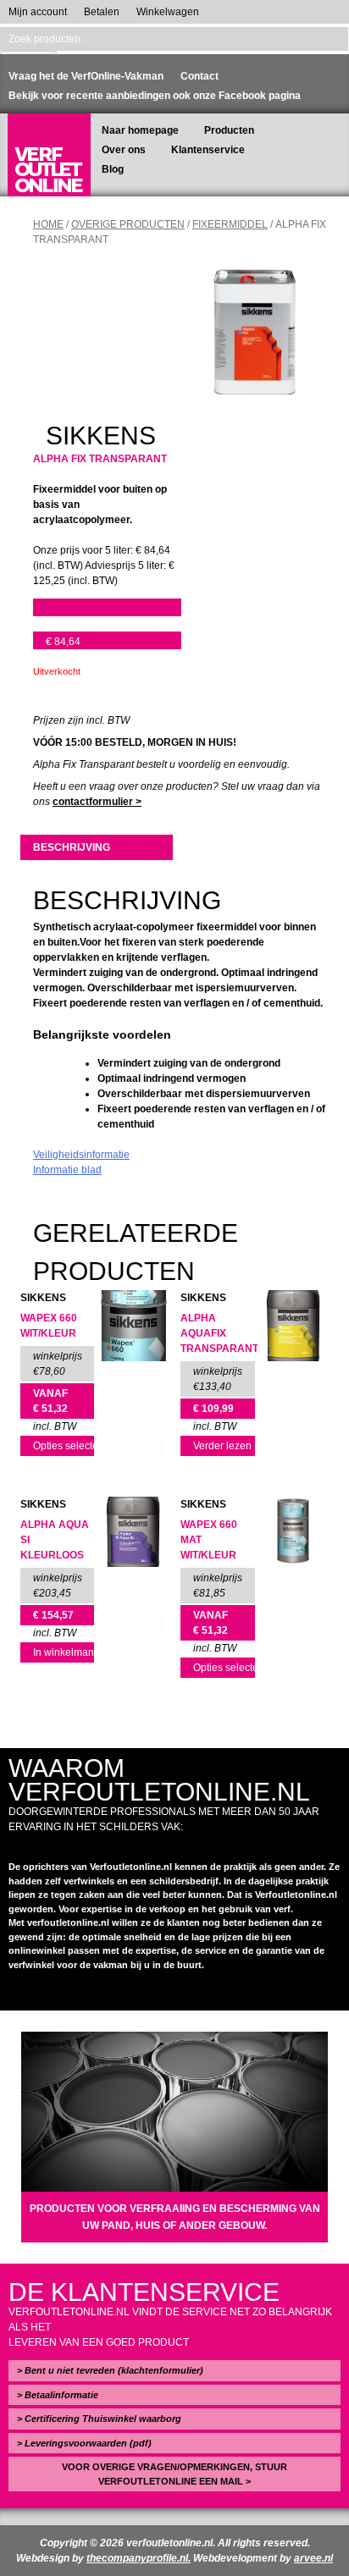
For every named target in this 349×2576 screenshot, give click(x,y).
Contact (199, 76)
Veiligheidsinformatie (81, 1155)
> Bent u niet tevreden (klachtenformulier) (110, 2370)
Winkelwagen (168, 12)
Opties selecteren (64, 1446)
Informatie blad (67, 1170)
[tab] (96, 847)
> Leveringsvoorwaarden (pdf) (84, 2443)
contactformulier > (97, 802)
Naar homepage (140, 130)
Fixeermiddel (230, 224)
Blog (113, 169)
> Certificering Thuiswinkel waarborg (99, 2419)
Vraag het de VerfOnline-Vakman (86, 76)
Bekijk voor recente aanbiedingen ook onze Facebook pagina (155, 96)
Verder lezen (222, 1446)
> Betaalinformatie (58, 2395)
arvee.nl (313, 2558)
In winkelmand (64, 1652)
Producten (229, 130)
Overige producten (128, 224)
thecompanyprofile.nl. (138, 2558)
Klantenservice (208, 150)
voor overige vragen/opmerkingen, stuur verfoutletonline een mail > (174, 2474)
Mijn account (38, 12)
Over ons (124, 150)
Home (48, 224)
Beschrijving (72, 847)
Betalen (102, 12)
